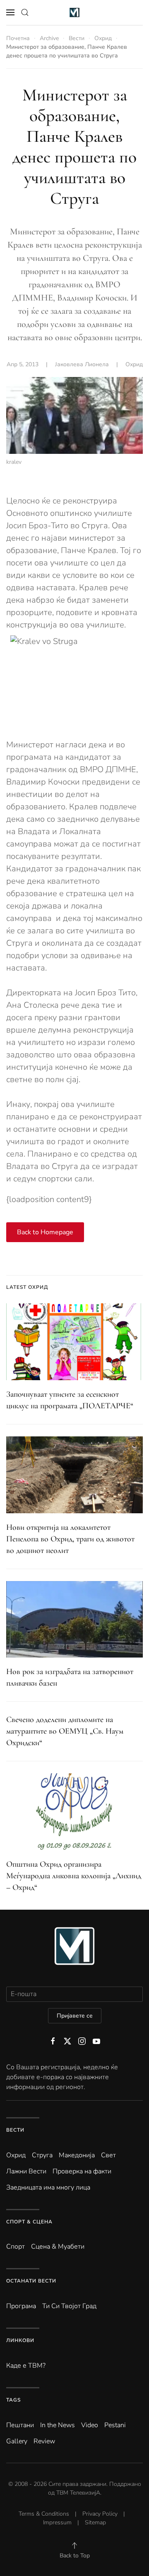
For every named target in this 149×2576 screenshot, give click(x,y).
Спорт (16, 2247)
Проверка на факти (82, 2171)
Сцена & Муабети (58, 2247)
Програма (21, 2306)
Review (44, 2441)
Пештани (20, 2425)
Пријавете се (75, 2016)
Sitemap (95, 2522)
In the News (58, 2425)
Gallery (17, 2441)
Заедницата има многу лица (48, 2187)
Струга (42, 2155)
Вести (15, 2130)
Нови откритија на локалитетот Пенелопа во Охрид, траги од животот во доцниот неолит (70, 1539)
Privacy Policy (100, 2514)
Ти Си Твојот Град (69, 2306)
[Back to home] (75, 12)
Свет (108, 2155)
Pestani (115, 2425)
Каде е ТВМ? (26, 2366)
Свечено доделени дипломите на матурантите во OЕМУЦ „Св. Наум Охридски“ (65, 1731)
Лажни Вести (26, 2171)
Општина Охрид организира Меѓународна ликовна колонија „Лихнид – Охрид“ (74, 1876)
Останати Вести (31, 2281)
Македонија (77, 2155)
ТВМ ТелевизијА (78, 2493)
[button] (10, 12)
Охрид (134, 364)
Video (90, 2425)
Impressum (57, 2522)
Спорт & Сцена (29, 2222)
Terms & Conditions (44, 2514)
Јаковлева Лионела (82, 364)
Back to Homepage (45, 1232)
